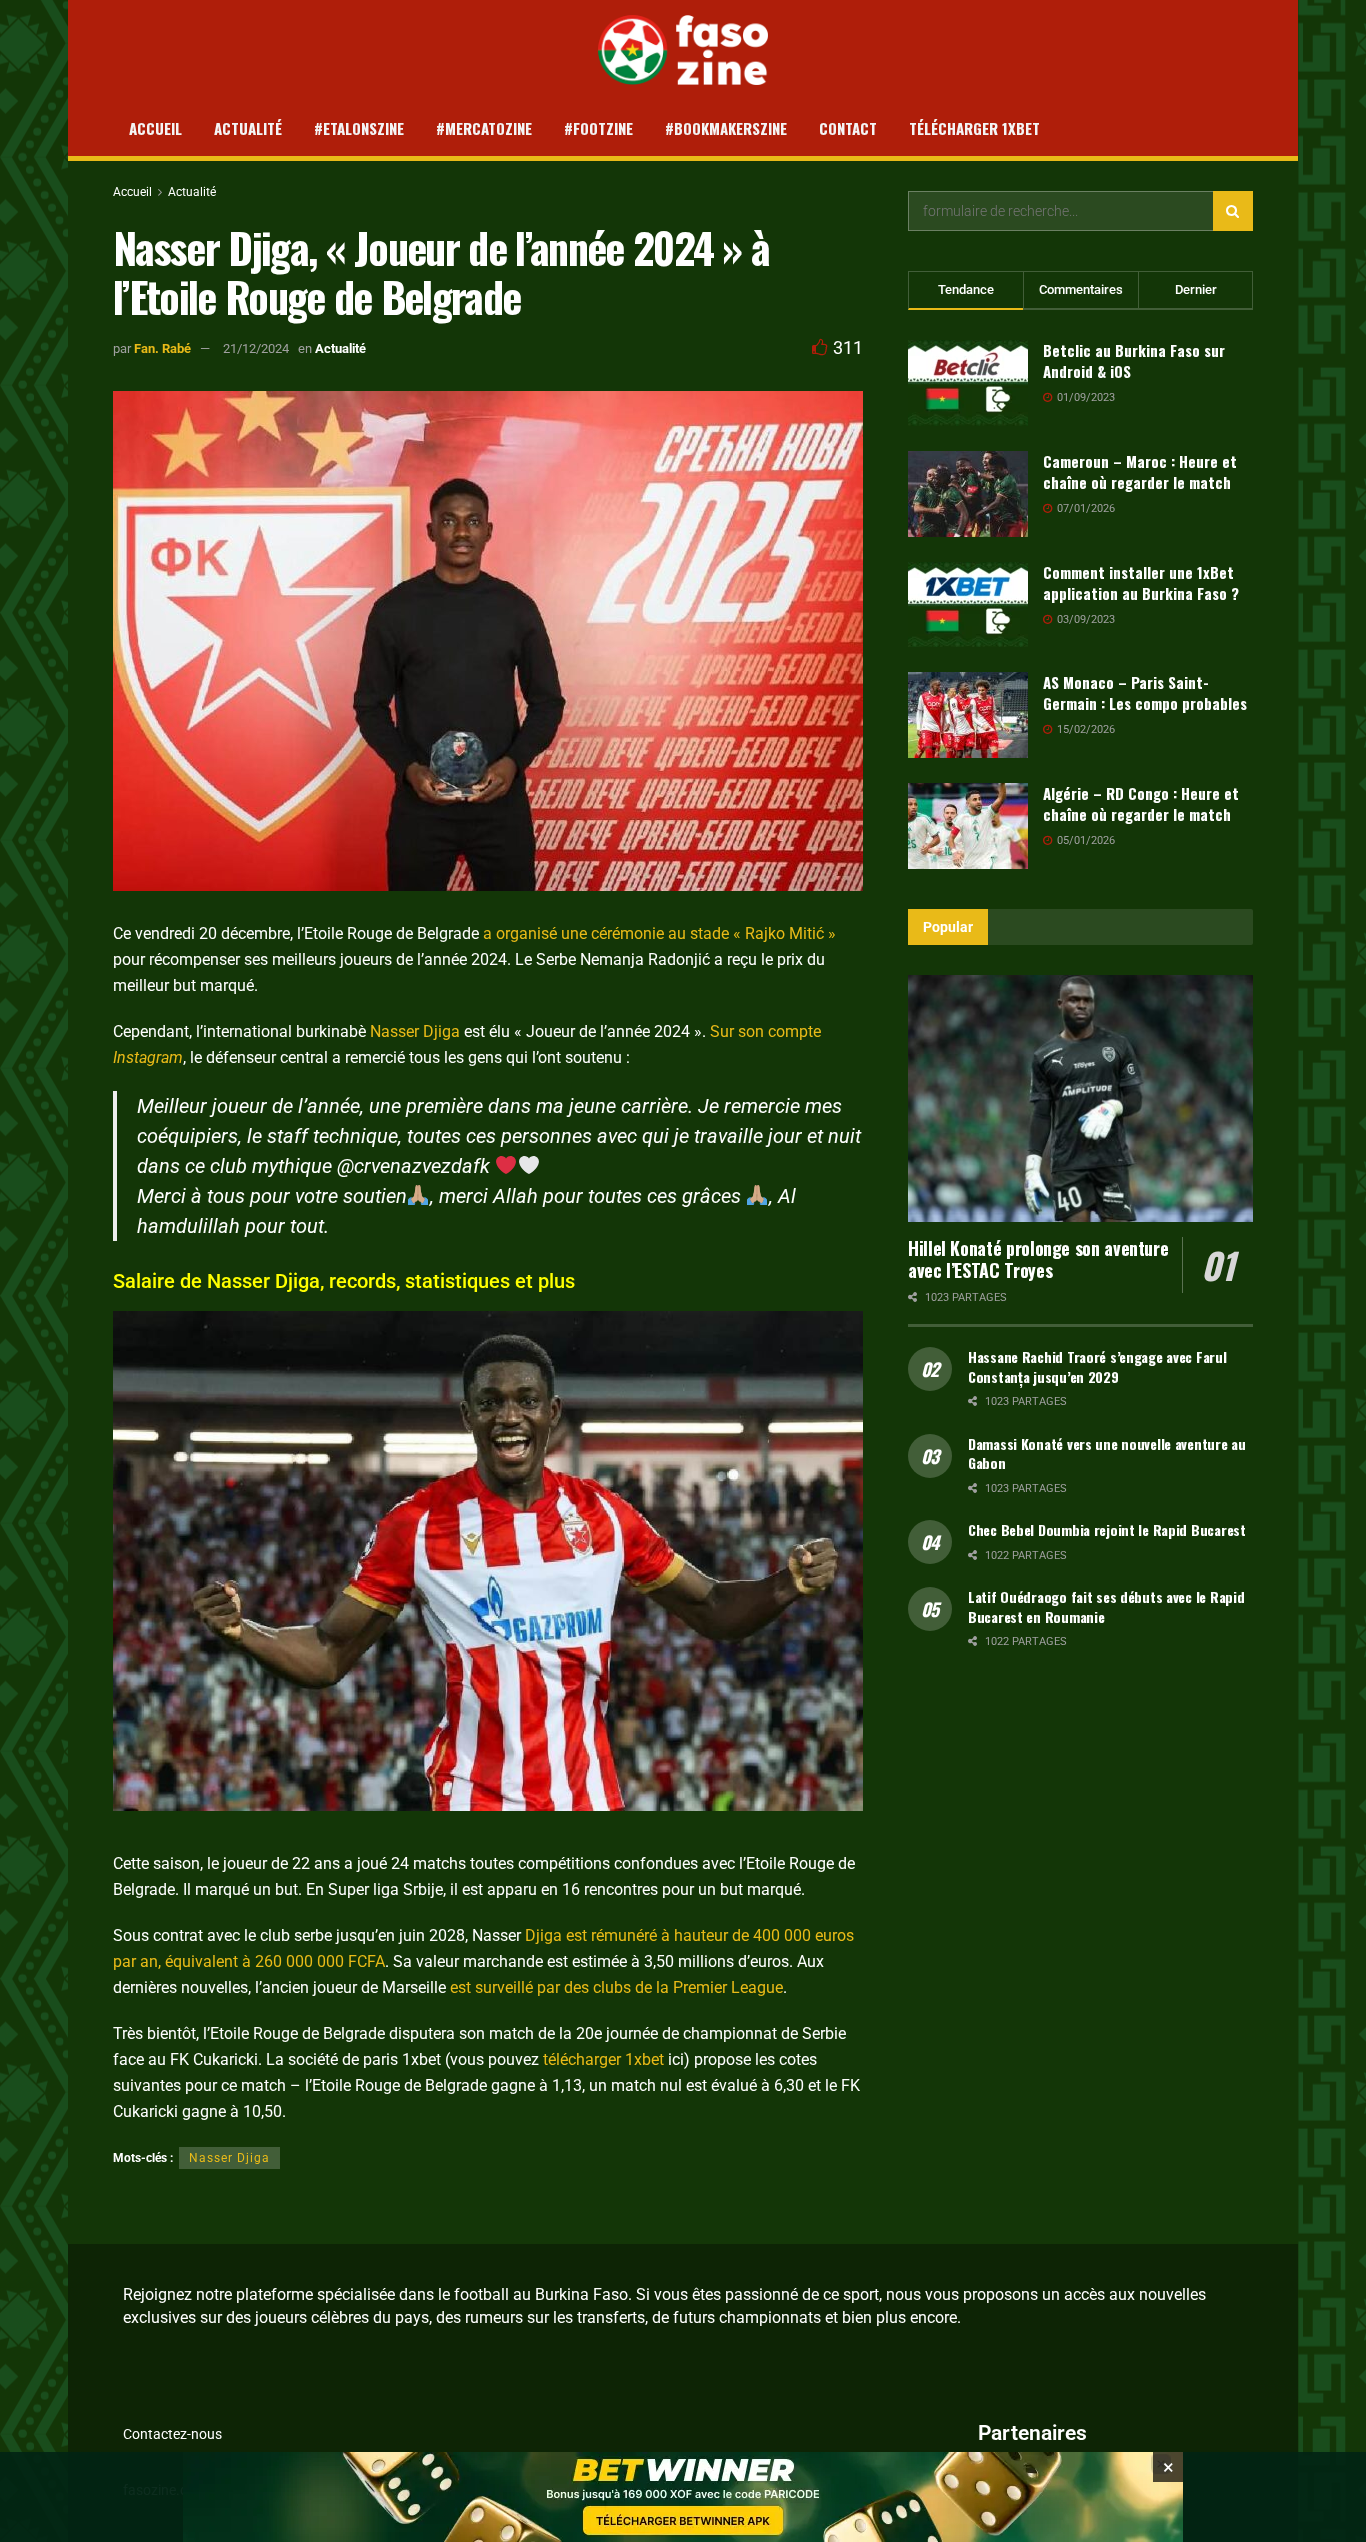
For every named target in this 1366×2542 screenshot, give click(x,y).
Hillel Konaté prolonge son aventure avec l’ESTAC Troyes (1038, 1259)
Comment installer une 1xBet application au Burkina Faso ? (1141, 582)
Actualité (248, 128)
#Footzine (598, 128)
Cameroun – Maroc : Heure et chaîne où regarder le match (1140, 471)
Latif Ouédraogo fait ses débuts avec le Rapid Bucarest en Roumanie (1106, 1606)
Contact (848, 128)
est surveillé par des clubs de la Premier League (616, 1987)
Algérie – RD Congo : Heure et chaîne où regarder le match (1141, 803)
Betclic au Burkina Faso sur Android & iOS (1134, 360)
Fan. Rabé (162, 348)
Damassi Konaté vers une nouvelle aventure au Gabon (1107, 1453)
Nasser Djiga (415, 1031)
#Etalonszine (359, 128)
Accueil (155, 128)
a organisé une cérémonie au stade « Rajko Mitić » (659, 933)
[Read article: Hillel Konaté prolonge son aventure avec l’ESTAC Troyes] (1080, 1098)
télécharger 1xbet (603, 2059)
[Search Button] (1233, 211)
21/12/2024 (256, 348)
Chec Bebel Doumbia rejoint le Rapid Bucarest (1107, 1529)
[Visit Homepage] (683, 50)
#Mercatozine (484, 128)
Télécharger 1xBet (974, 128)
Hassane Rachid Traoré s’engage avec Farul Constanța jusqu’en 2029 (1097, 1366)
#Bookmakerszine (726, 128)
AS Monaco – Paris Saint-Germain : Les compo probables (1145, 692)
